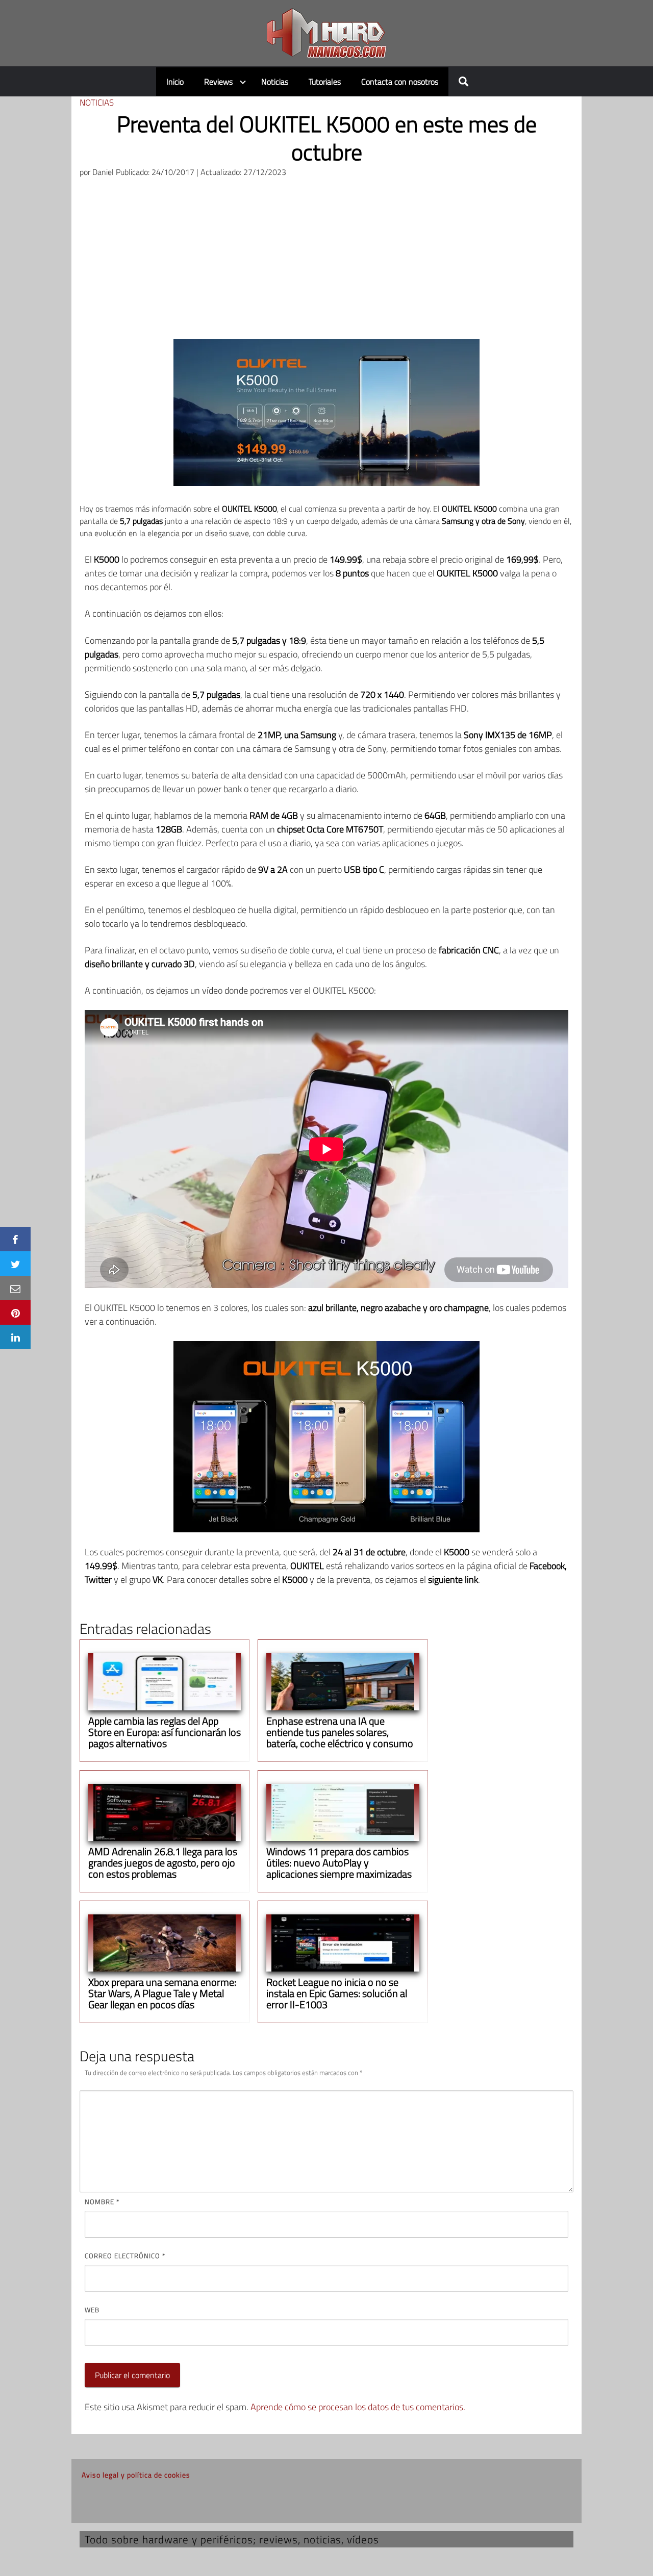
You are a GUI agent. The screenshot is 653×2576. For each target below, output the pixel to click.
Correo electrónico (125, 2256)
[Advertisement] (326, 263)
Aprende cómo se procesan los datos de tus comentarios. (358, 2407)
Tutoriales (325, 82)
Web (92, 2310)
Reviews (218, 82)
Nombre (102, 2202)
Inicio (175, 82)
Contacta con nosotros (400, 82)
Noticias (275, 82)
